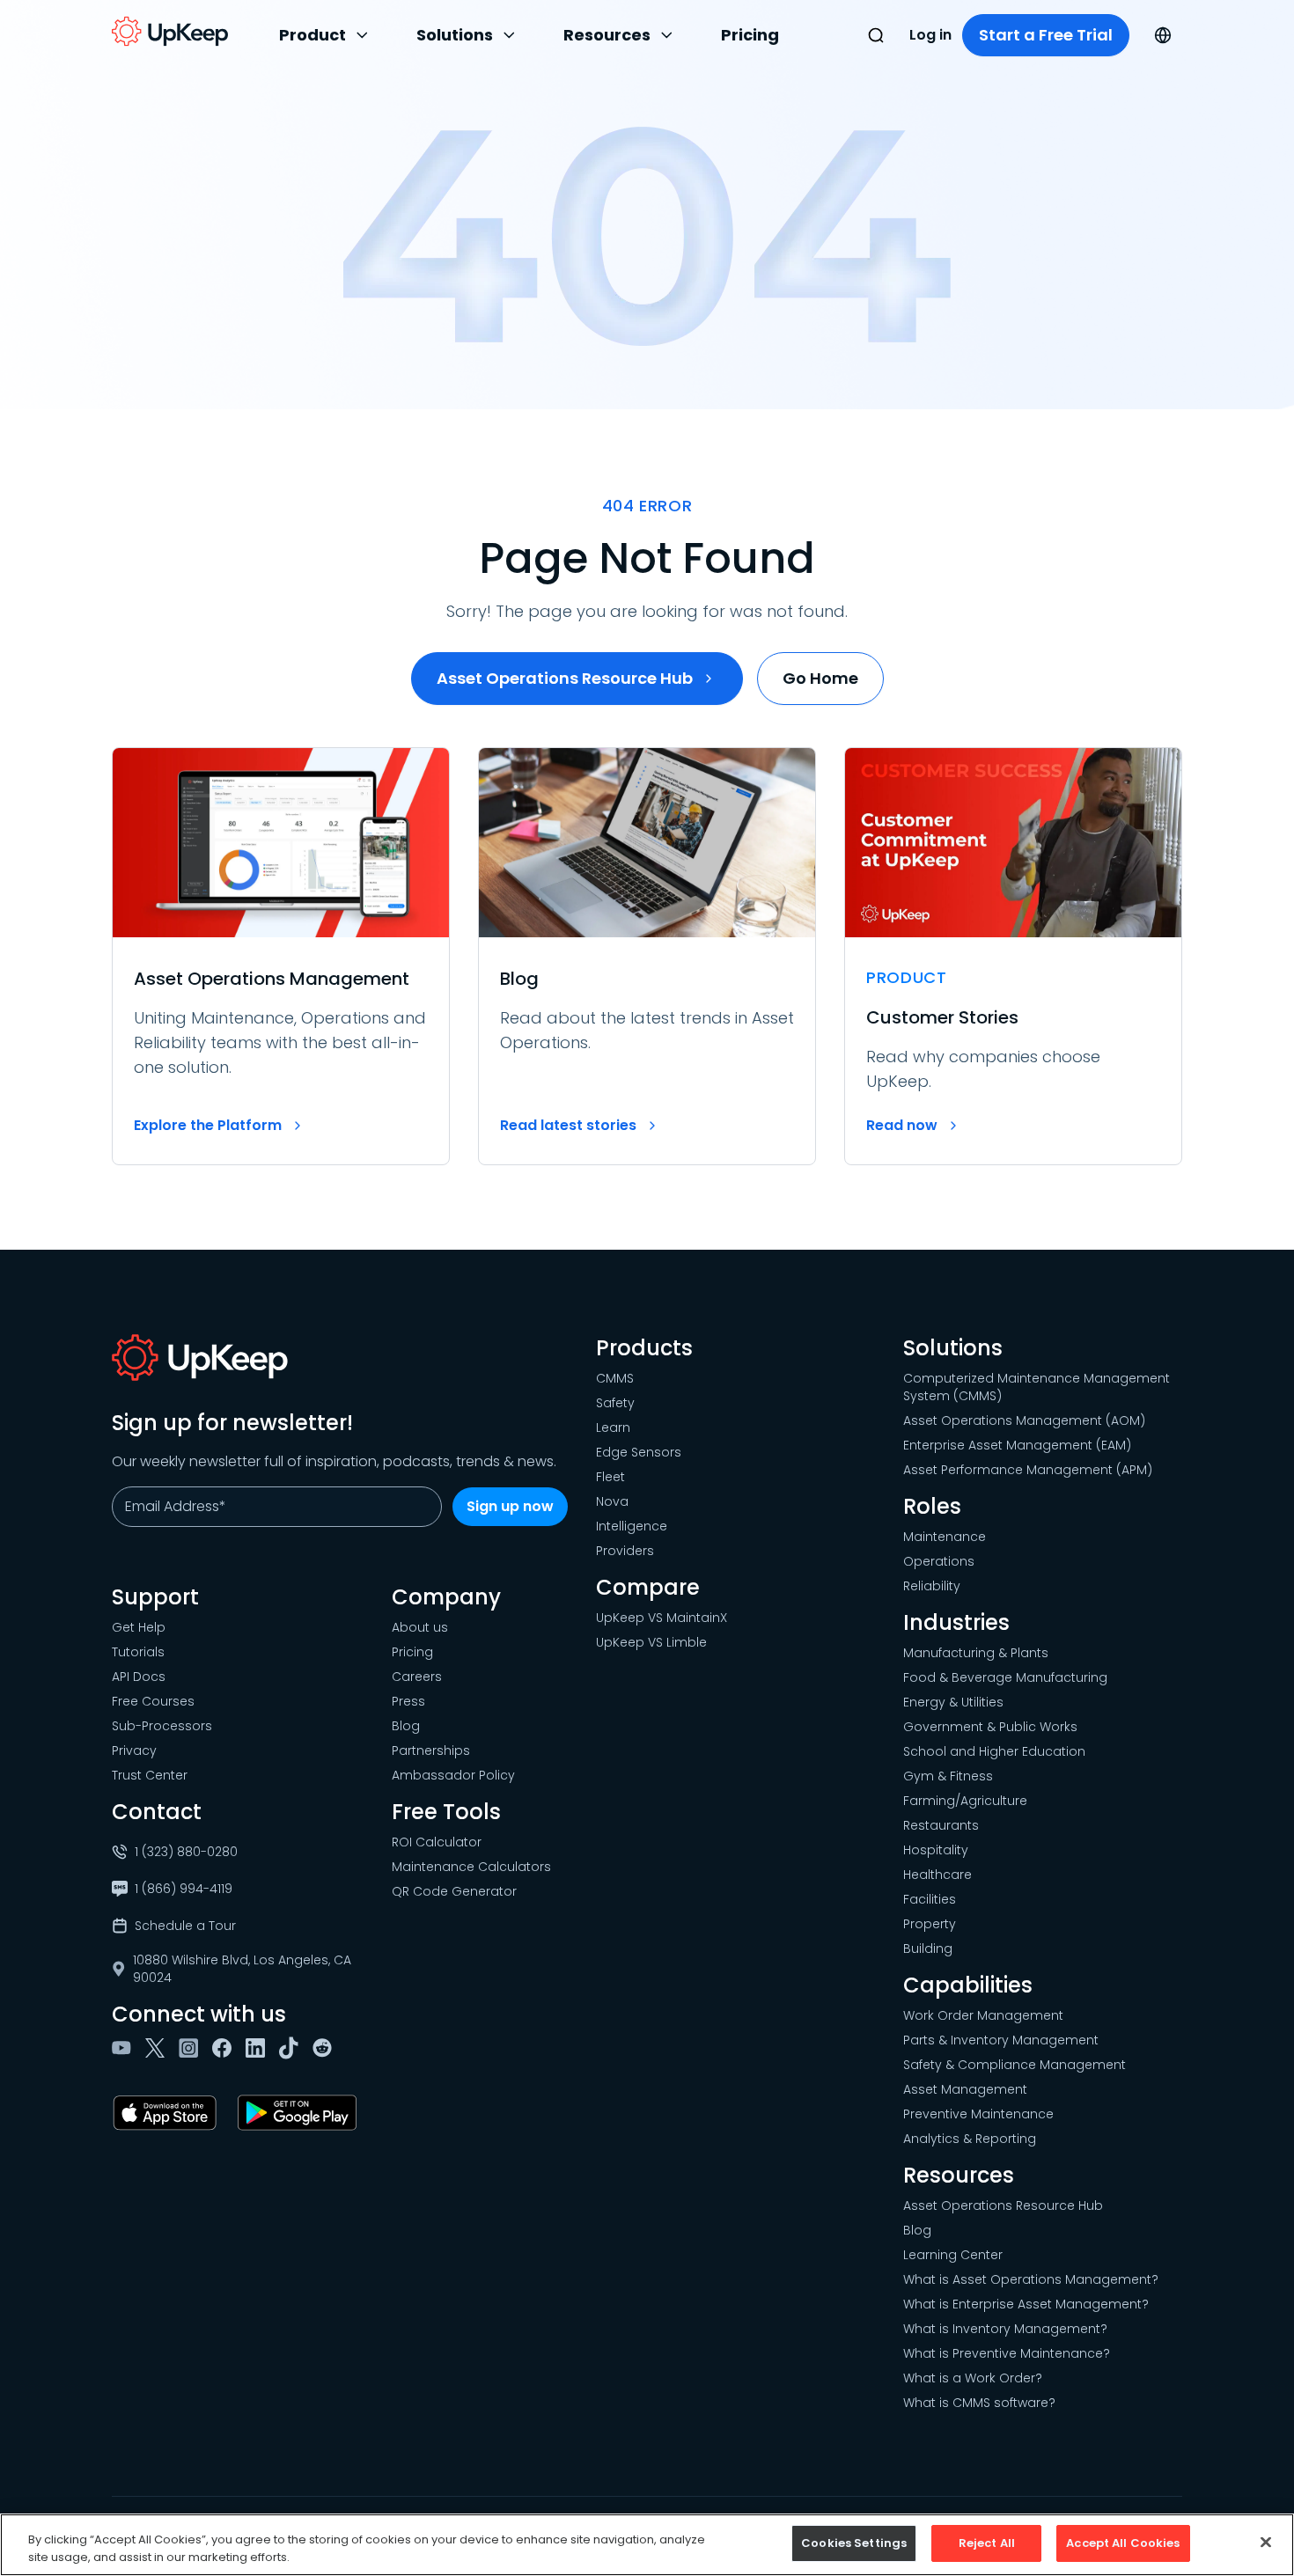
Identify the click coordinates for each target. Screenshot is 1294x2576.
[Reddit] (326, 2048)
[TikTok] (292, 2048)
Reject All (987, 2543)
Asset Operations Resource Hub (565, 678)
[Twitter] (158, 2048)
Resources (607, 35)
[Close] (1266, 2542)
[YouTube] (125, 2048)
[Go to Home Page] (170, 32)
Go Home (820, 678)
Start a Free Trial (1046, 35)
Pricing (750, 35)
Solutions (455, 35)
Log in (930, 35)
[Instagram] (192, 2048)
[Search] (876, 35)
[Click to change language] (1163, 35)
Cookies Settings (854, 2543)
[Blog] (647, 956)
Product (312, 35)
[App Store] (168, 2113)
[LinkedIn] (259, 2048)
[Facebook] (225, 2048)
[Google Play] (301, 2113)
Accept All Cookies (1123, 2543)
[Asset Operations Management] (281, 956)
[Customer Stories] (1013, 956)
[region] (647, 2545)
